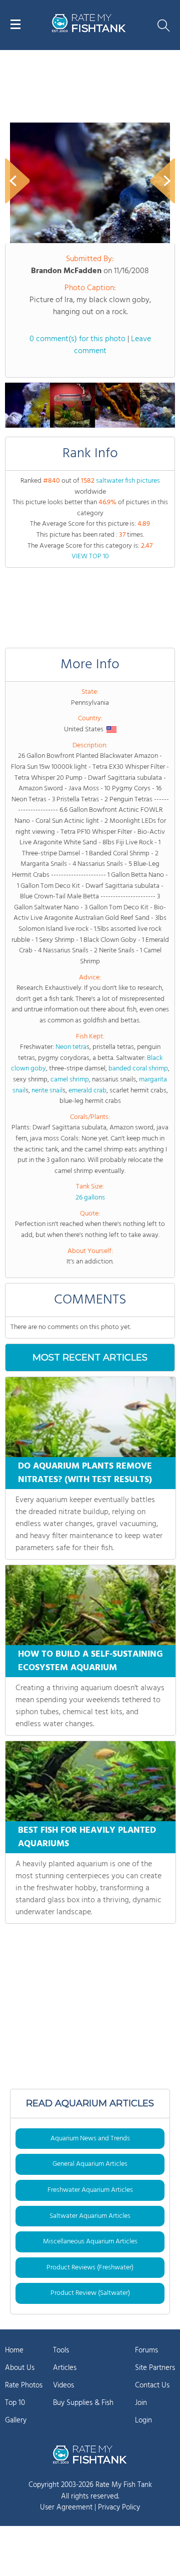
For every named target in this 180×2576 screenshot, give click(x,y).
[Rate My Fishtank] (89, 31)
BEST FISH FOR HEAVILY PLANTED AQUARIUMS (87, 1837)
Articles (65, 2368)
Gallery (16, 2420)
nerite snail (47, 1091)
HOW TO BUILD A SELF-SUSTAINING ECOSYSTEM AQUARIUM (90, 1661)
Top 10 (15, 2403)
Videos (63, 2385)
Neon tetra (71, 1047)
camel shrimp (70, 1080)
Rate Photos (24, 2385)
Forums (146, 2350)
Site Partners (155, 2368)
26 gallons (90, 1198)
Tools (61, 2350)
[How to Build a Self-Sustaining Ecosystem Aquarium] (90, 1605)
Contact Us (152, 2385)
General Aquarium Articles (90, 2164)
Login (143, 2420)
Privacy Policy (119, 2507)
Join (141, 2403)
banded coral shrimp (138, 1069)
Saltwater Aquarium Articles (90, 2216)
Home (14, 2350)
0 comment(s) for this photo (77, 339)
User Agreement (66, 2507)
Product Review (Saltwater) (90, 2293)
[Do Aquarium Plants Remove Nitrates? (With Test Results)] (90, 1417)
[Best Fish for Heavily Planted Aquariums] (90, 1781)
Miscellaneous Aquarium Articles (90, 2242)
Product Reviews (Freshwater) (90, 2268)
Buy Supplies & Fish (83, 2403)
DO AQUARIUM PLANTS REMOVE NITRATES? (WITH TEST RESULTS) (85, 1473)
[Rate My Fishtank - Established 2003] (90, 2454)
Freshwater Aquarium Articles (90, 2190)
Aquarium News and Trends (90, 2139)
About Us (20, 2368)
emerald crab (87, 1091)
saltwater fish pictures (128, 481)
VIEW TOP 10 (90, 556)
